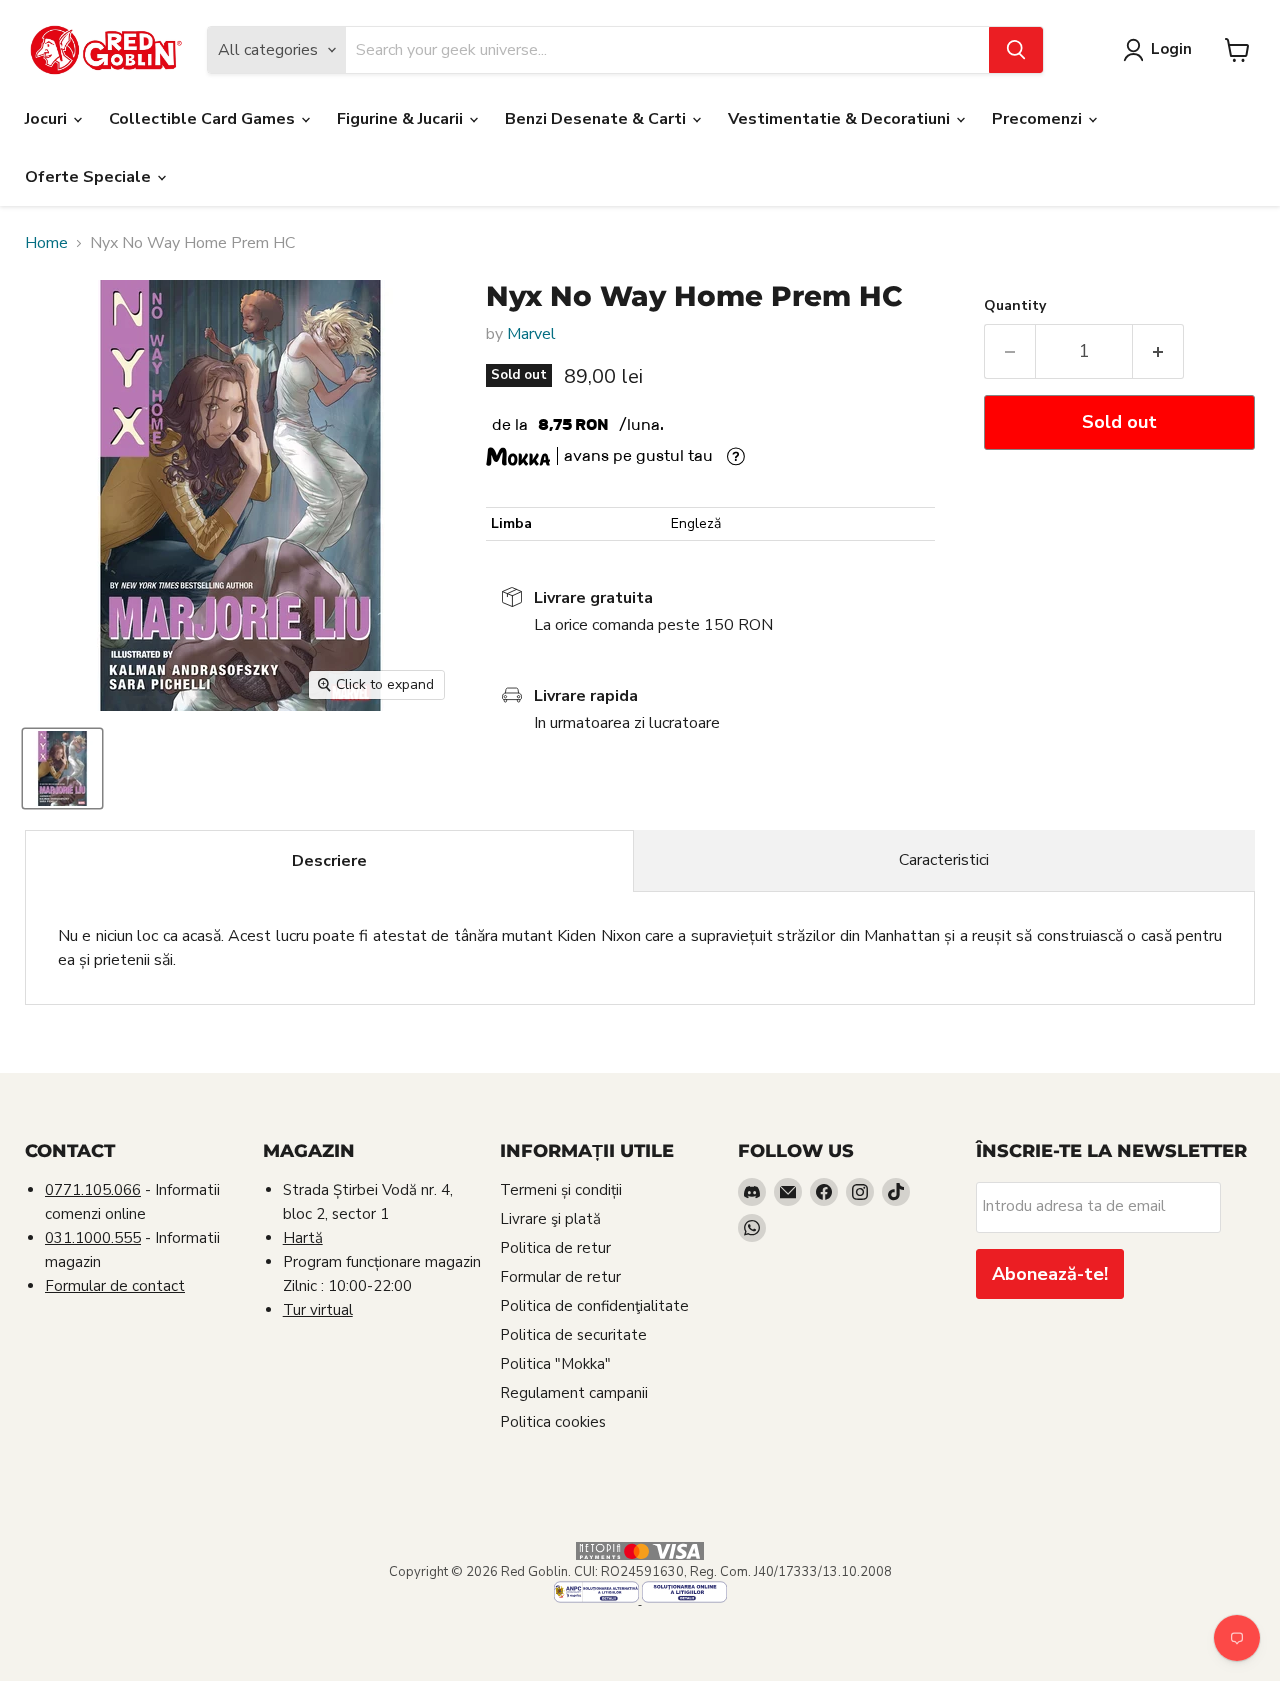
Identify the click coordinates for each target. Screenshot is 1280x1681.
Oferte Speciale (90, 177)
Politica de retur (555, 1248)
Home (46, 243)
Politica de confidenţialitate (594, 1306)
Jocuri (48, 119)
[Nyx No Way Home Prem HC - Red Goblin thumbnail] (62, 768)
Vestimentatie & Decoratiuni (841, 119)
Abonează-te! (1050, 1274)
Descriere (329, 861)
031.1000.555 (93, 1238)
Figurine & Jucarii (402, 119)
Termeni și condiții (561, 1190)
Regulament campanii (574, 1393)
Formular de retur (560, 1277)
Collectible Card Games (204, 119)
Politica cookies (553, 1422)
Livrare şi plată (550, 1219)
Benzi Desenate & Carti (597, 119)
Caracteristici (944, 860)
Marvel (531, 334)
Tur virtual (318, 1310)
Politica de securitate (573, 1335)
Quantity (1015, 306)
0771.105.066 (93, 1190)
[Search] (1016, 50)
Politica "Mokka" (555, 1364)
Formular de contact (115, 1286)
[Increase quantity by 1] (1158, 351)
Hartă (303, 1238)
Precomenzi (1039, 119)
